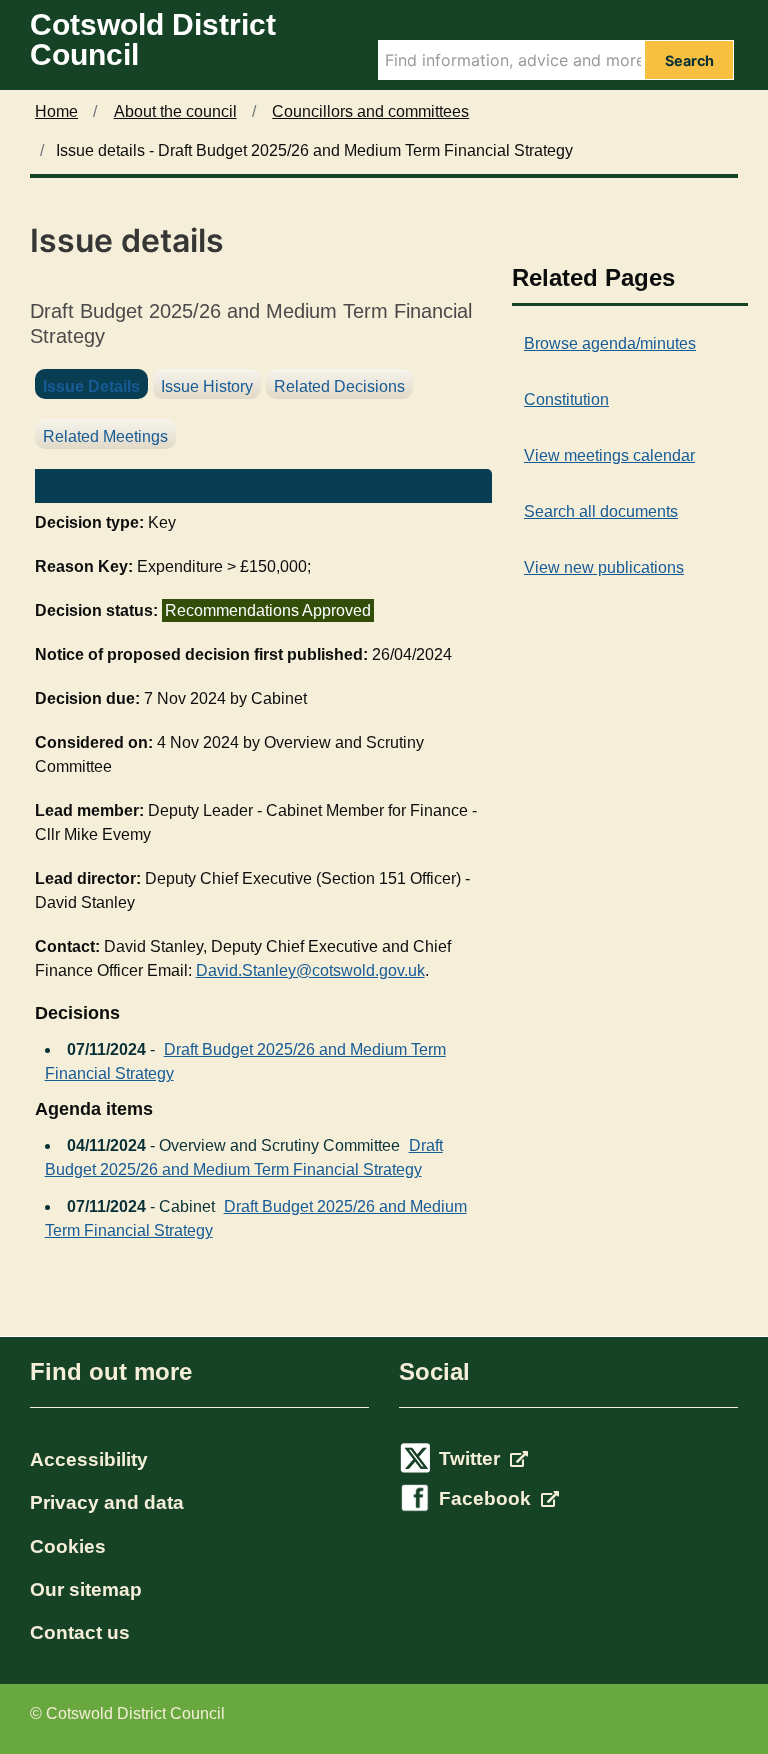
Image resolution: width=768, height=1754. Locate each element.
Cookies (68, 1546)
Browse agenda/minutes (610, 343)
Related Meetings (105, 436)
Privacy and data (107, 1502)
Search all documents (601, 511)
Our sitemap (86, 1589)
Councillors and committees (370, 111)
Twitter (472, 1458)
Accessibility (89, 1459)
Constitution (566, 399)
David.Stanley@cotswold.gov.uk (310, 970)
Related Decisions (339, 386)
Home (56, 111)
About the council (175, 111)
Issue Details (91, 386)
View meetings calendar (609, 455)
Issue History (207, 386)
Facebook (487, 1498)
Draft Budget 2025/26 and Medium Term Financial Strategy (245, 1061)
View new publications (604, 567)
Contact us (80, 1632)
